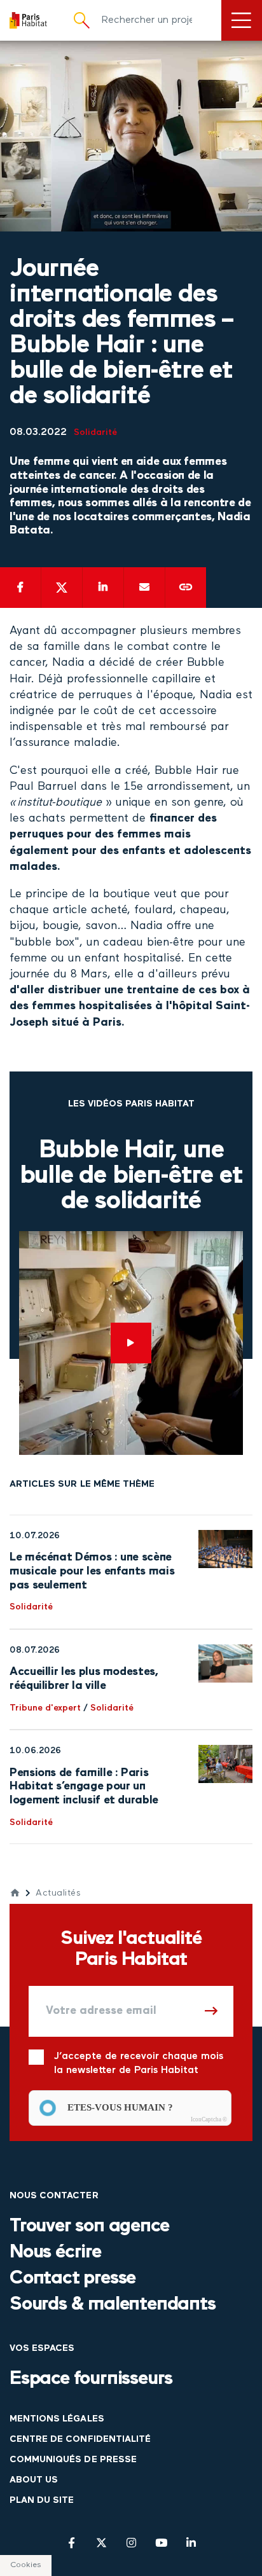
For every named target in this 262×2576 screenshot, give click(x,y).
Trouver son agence (89, 2227)
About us (34, 2480)
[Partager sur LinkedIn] (103, 588)
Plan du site (42, 2501)
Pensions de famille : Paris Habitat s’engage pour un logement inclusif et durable (84, 1787)
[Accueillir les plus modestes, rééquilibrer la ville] (225, 1663)
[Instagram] (131, 2543)
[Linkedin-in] (191, 2543)
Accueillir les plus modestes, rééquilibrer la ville (84, 1679)
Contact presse (72, 2279)
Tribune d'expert (45, 1708)
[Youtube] (161, 2543)
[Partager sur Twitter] (62, 588)
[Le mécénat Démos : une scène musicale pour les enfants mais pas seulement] (225, 1549)
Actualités (59, 1893)
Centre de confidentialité (80, 2440)
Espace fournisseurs (91, 2379)
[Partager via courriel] (144, 588)
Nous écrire (55, 2253)
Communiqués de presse (73, 2460)
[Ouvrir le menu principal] (242, 20)
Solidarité (95, 433)
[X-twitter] (101, 2543)
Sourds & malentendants (113, 2305)
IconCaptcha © (209, 2119)
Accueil (15, 1893)
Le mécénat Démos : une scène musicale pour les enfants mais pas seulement (92, 1571)
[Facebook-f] (72, 2543)
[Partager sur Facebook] (20, 588)
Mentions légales (57, 2419)
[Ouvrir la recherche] (82, 20)
